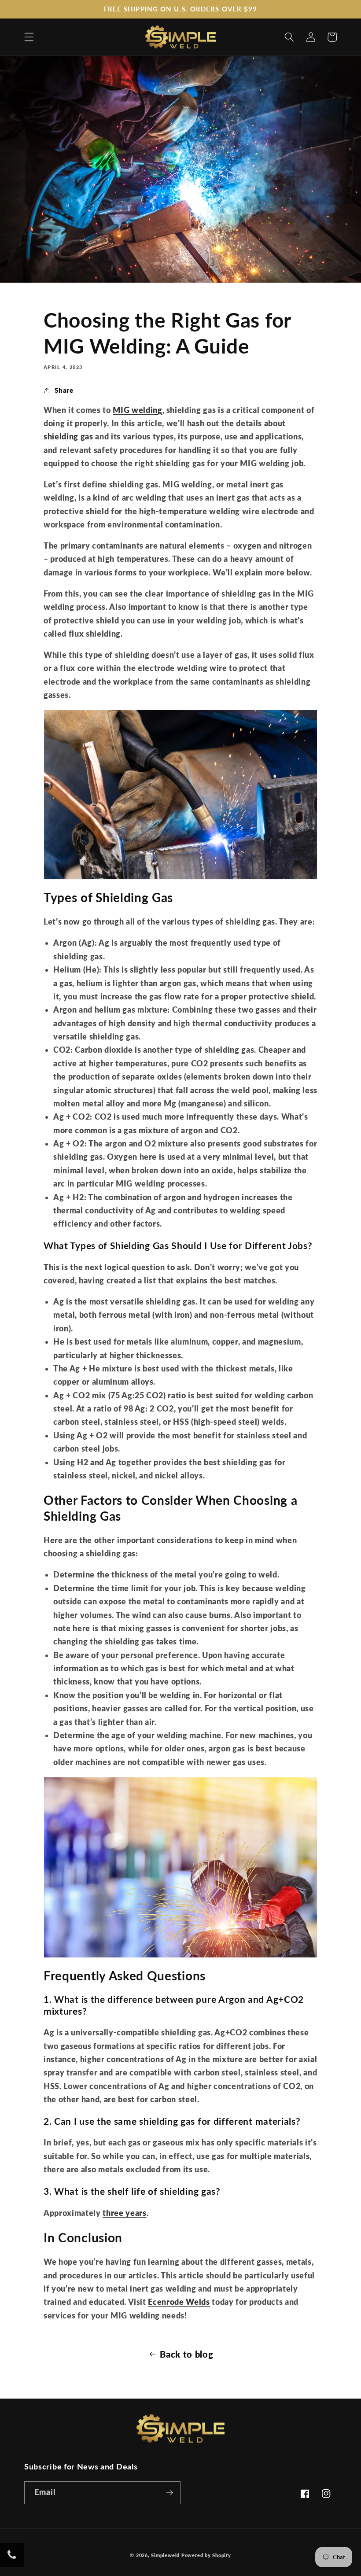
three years (124, 2213)
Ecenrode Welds (179, 2302)
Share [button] (64, 390)
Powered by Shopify (206, 2555)
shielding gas (68, 437)
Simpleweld (165, 2555)
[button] (29, 37)
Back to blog (186, 2354)
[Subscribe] (169, 2493)
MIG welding (137, 410)
